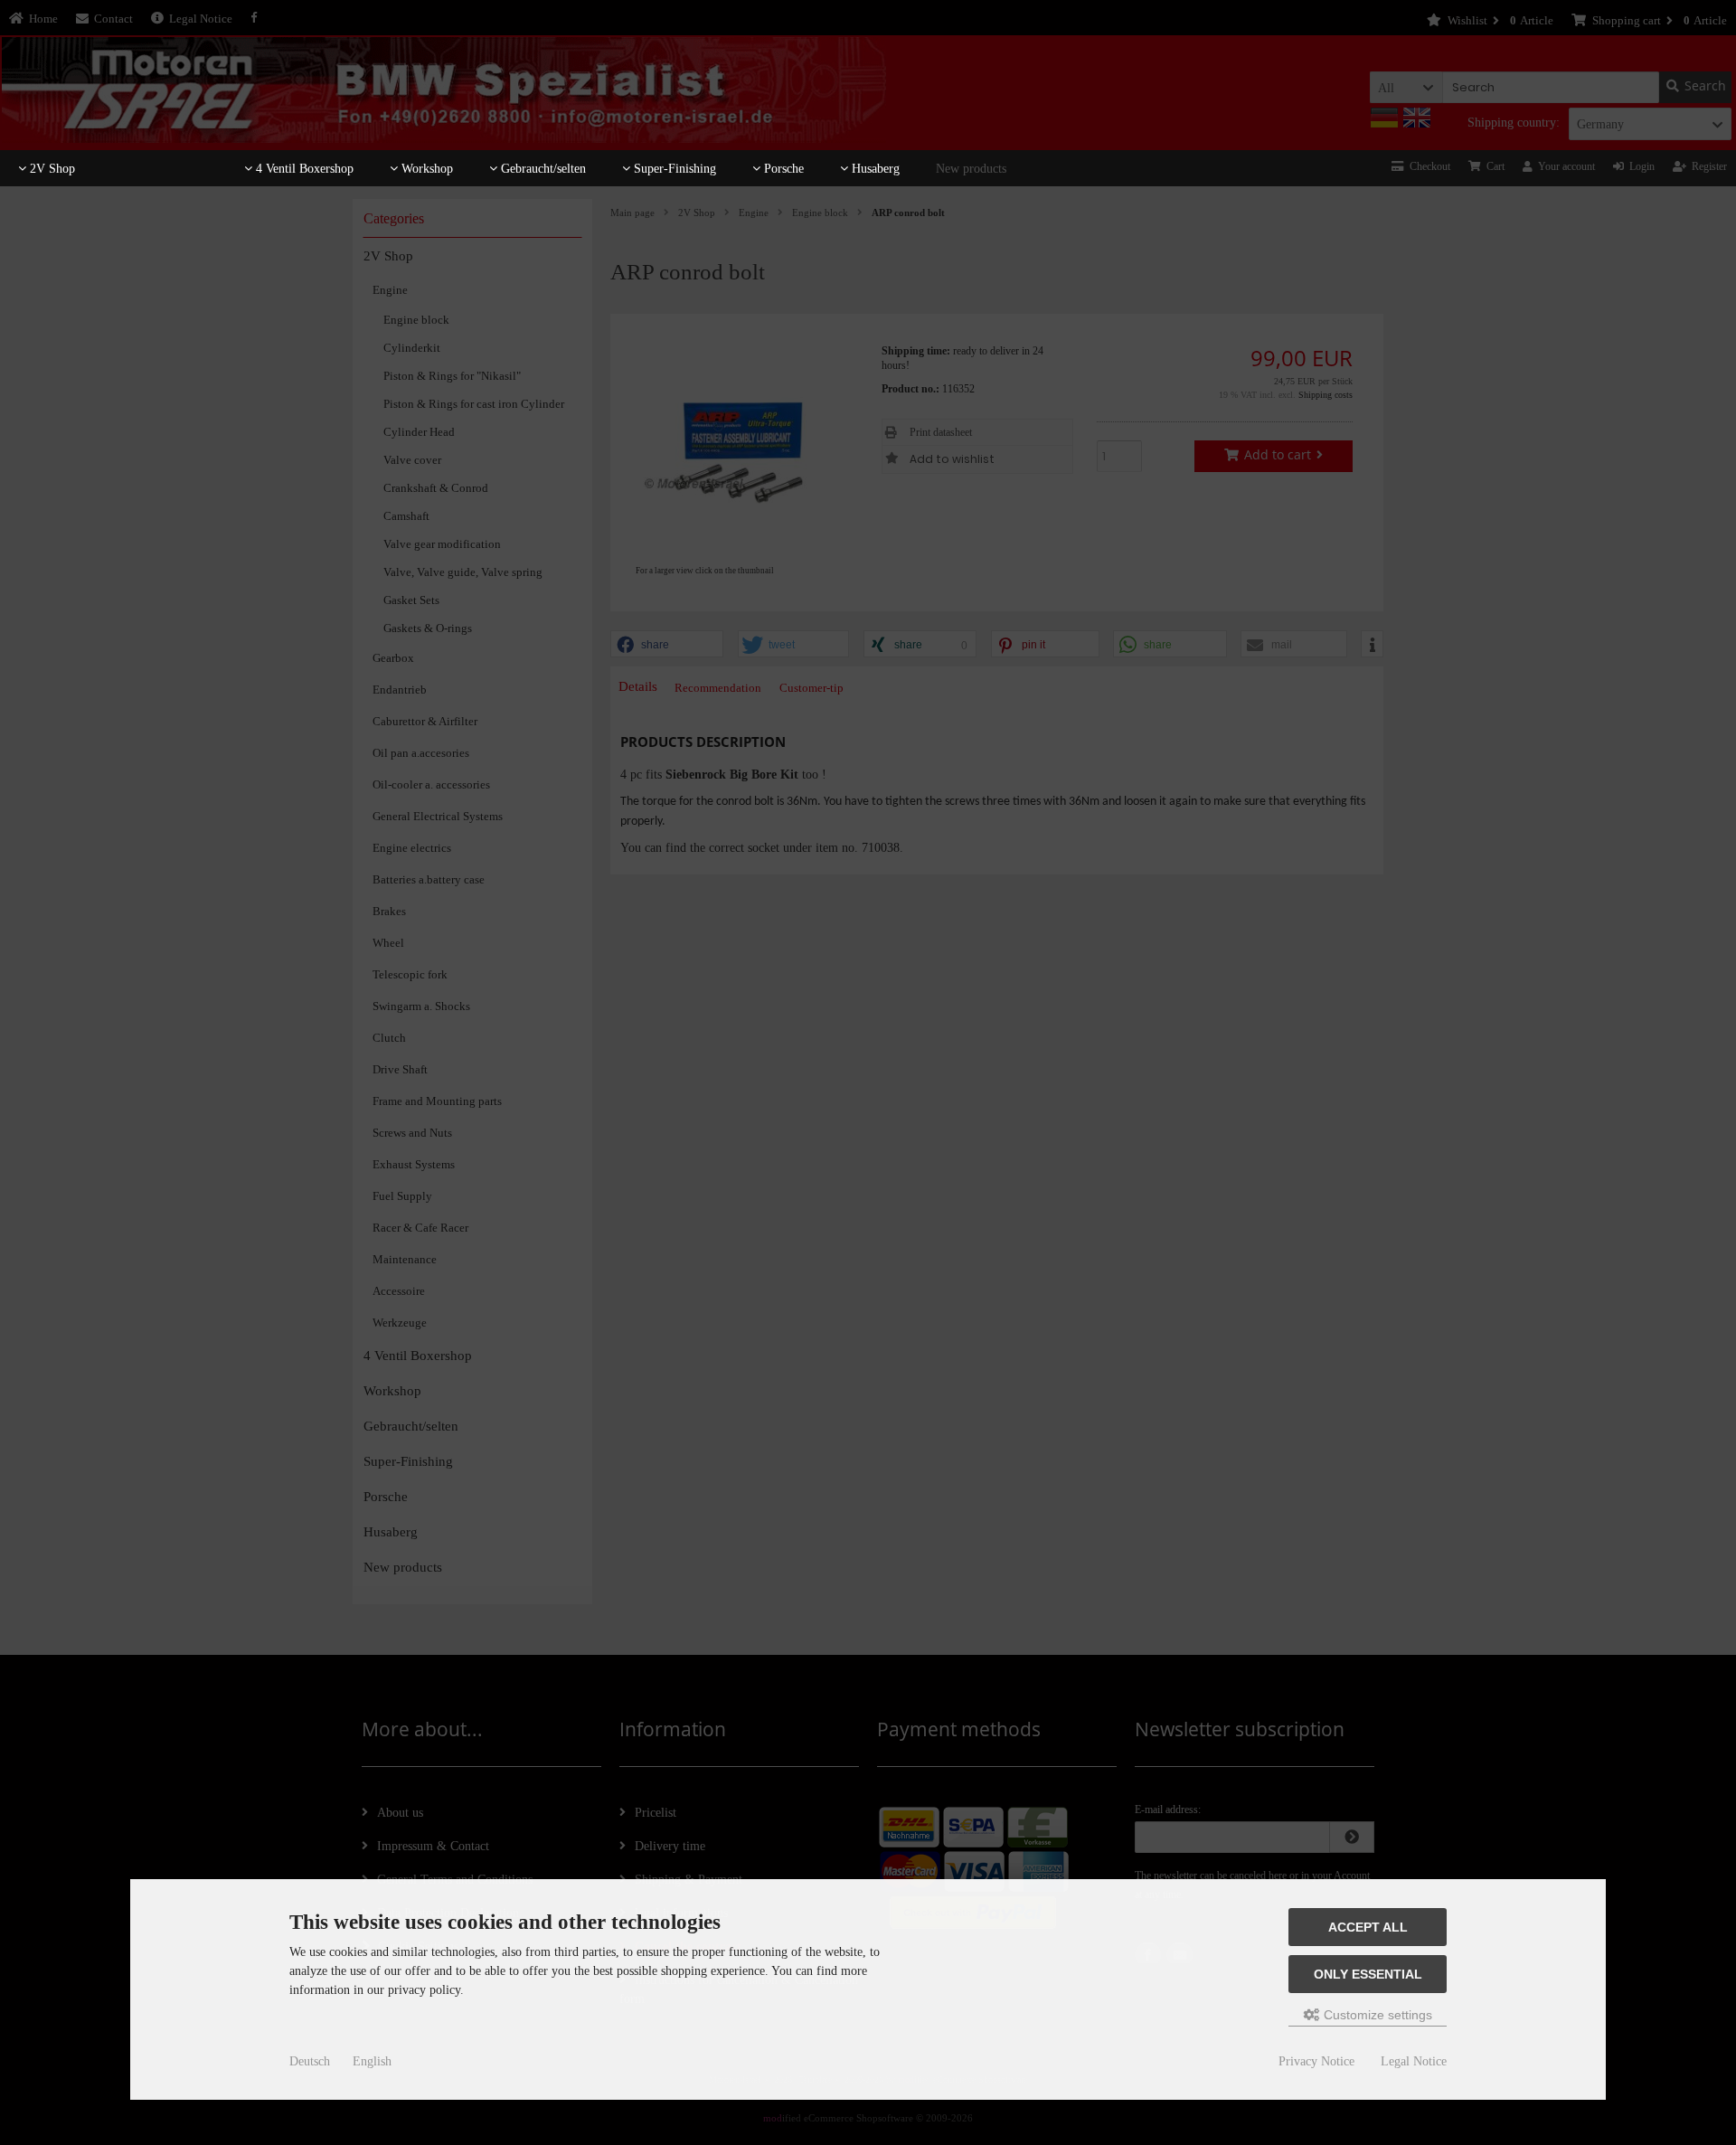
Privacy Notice (1316, 2061)
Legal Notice (1414, 2061)
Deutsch (310, 2061)
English (372, 2061)
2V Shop (51, 169)
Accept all (1368, 1927)
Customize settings (1376, 2015)
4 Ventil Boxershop (303, 169)
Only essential (1368, 1974)
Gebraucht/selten (542, 169)
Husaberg (874, 169)
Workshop (425, 169)
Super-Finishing (673, 169)
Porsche (782, 169)
